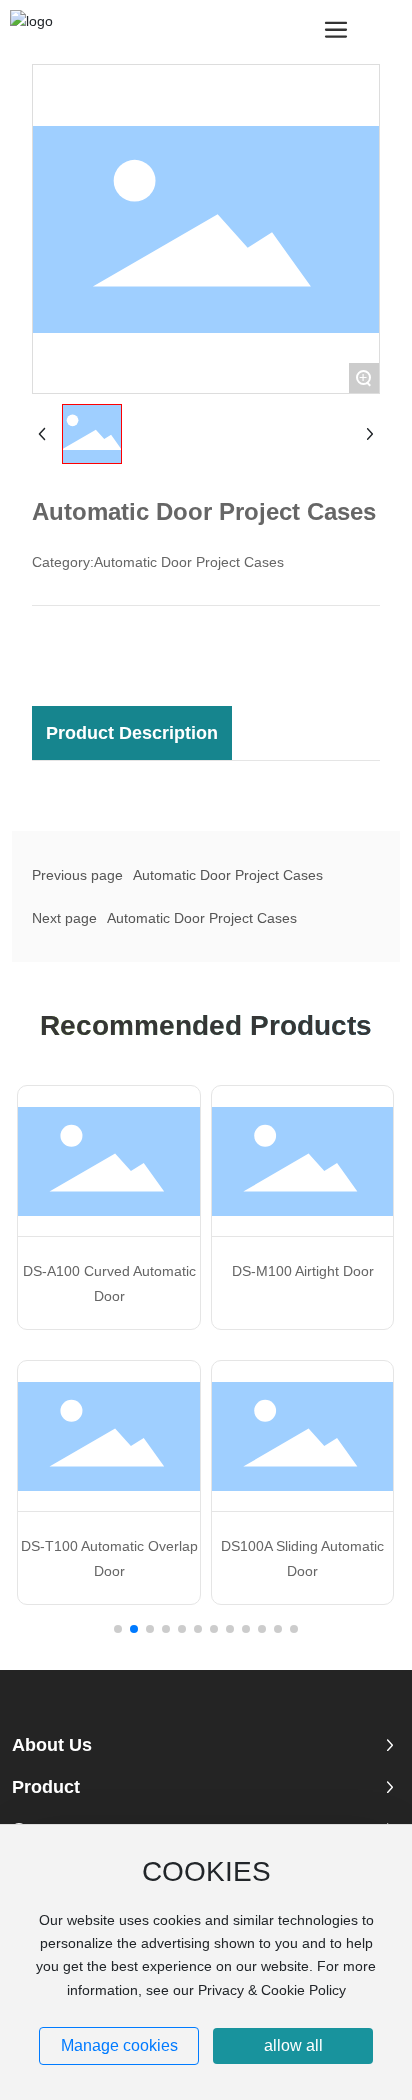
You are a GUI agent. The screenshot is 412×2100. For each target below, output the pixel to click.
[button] (118, 1629)
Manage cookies (119, 2045)
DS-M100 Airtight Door (303, 1271)
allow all (293, 2045)
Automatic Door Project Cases (228, 875)
